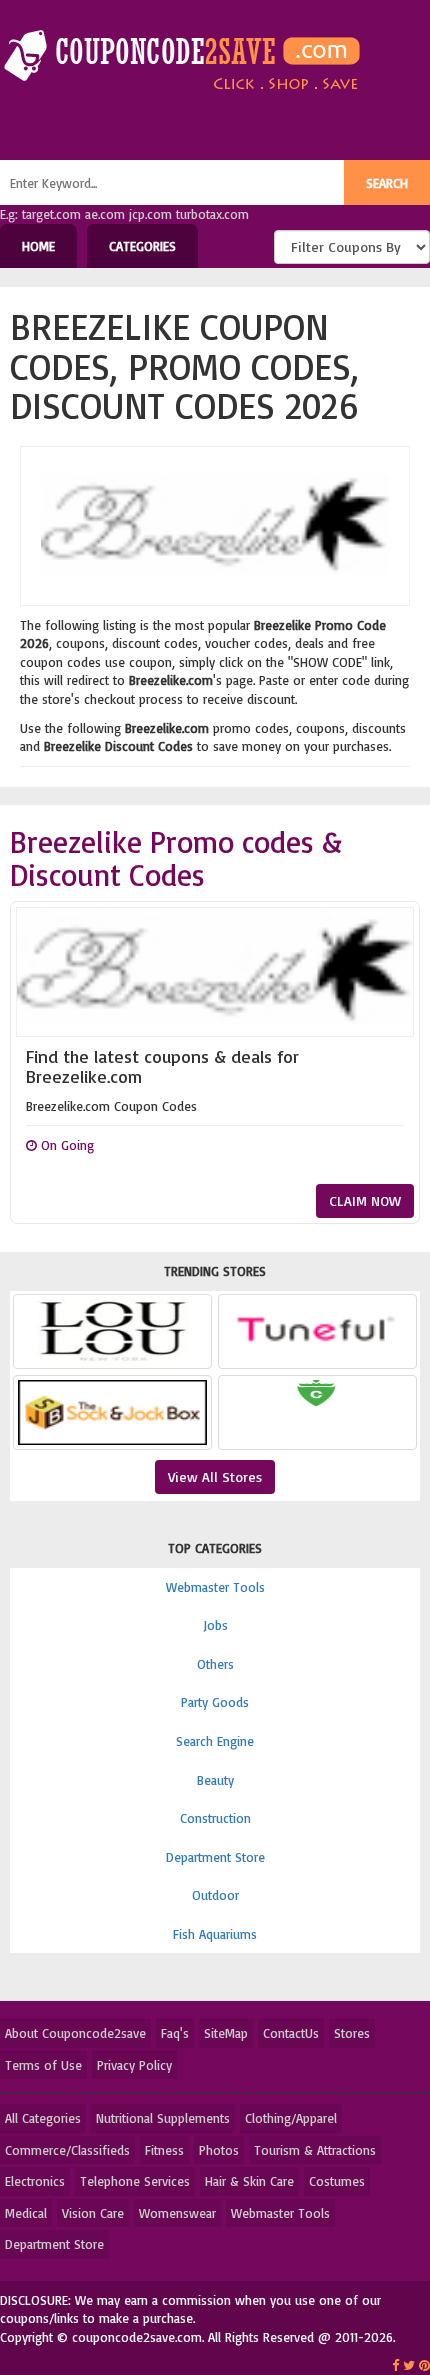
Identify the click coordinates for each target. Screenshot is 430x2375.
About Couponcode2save (75, 2033)
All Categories (43, 2118)
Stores (352, 2033)
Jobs (215, 1625)
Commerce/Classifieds (67, 2150)
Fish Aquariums (215, 1934)
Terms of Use (43, 2065)
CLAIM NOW (365, 1200)
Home (38, 246)
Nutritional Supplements (163, 2118)
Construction (215, 1818)
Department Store (215, 1857)
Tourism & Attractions (315, 2150)
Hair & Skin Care (249, 2181)
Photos (219, 2150)
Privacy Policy (134, 2065)
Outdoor (215, 1895)
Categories (142, 246)
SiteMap (226, 2033)
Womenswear (177, 2213)
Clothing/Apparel (291, 2118)
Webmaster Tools (215, 1587)
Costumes (337, 2181)
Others (215, 1664)
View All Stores (215, 1476)
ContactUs (291, 2033)
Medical (26, 2213)
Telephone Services (135, 2181)
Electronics (35, 2181)
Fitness (164, 2150)
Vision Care (93, 2213)
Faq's (175, 2033)
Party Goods (215, 1702)
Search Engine (215, 1741)
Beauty (215, 1780)
